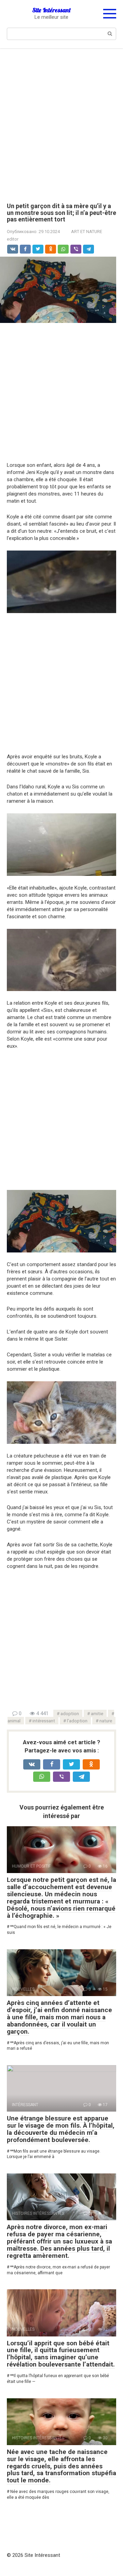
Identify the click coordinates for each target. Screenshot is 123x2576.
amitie (97, 1713)
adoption (70, 1713)
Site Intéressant (51, 10)
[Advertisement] (61, 121)
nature (106, 1721)
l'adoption (77, 1721)
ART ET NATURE (87, 232)
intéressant (44, 1721)
